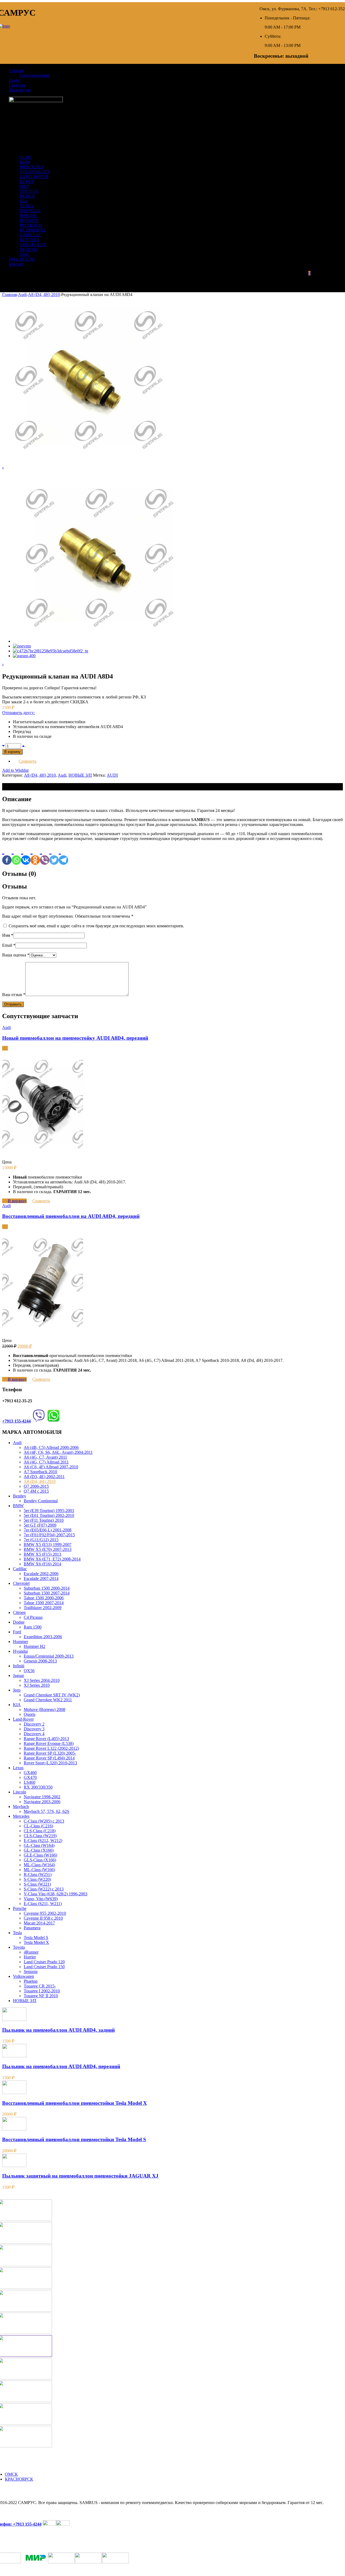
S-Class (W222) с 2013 (44, 1889)
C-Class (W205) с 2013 (44, 1821)
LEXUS (27, 182)
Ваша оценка (16, 955)
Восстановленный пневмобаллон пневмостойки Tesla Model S (74, 2139)
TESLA (27, 206)
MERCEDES (31, 167)
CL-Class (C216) (38, 1826)
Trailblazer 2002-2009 (43, 1608)
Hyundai (20, 1651)
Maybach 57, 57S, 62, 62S (46, 1811)
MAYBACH (31, 225)
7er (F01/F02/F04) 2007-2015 (49, 1535)
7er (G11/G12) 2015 (41, 1540)
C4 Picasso (33, 1617)
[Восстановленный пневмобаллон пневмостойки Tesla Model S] (14, 2129)
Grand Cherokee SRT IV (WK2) (52, 1695)
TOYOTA (29, 191)
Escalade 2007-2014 (41, 1578)
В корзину (12, 752)
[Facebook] (7, 855)
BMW (25, 162)
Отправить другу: (18, 713)
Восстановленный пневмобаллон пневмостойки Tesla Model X (75, 2103)
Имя (8, 935)
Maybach (21, 1807)
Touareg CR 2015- (40, 1986)
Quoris (30, 1714)
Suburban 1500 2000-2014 (47, 1588)
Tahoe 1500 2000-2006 (44, 1598)
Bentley (20, 1496)
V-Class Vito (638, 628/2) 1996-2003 (56, 1894)
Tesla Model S (36, 1938)
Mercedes (21, 1816)
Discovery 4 (34, 1734)
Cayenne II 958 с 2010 (43, 1918)
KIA (24, 201)
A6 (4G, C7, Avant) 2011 (45, 1457)
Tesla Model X (36, 1942)
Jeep (17, 1690)
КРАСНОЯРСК (19, 2479)
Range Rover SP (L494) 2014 (49, 1758)
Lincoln (20, 1792)
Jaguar (18, 1676)
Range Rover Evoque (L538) (49, 1743)
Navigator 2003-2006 (42, 1802)
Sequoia (31, 1971)
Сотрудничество (35, 75)
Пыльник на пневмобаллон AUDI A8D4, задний (58, 2030)
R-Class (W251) (38, 1874)
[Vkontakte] (26, 855)
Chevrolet (21, 1583)
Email (9, 945)
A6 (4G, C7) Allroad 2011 (46, 1462)
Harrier (30, 1957)
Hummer (20, 1642)
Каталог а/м (20, 90)
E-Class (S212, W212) (43, 1840)
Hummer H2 (34, 1646)
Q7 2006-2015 (36, 1486)
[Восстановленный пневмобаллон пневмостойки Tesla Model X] (14, 2093)
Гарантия (17, 85)
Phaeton (31, 1981)
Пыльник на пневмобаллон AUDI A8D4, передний (61, 2066)
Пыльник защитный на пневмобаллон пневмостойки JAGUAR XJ (80, 2176)
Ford (17, 1632)
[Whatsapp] (16, 855)
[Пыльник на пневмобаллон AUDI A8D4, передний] (14, 2056)
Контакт (16, 264)
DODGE (27, 196)
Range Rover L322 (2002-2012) (51, 1748)
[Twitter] (54, 855)
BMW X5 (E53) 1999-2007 (48, 1544)
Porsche (20, 1908)
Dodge (19, 1622)
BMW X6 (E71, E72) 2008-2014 (52, 1559)
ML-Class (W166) (39, 1870)
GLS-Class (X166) (40, 1860)
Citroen (19, 1612)
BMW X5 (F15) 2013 (42, 1554)
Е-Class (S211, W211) (43, 1904)
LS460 (30, 1782)
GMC (25, 254)
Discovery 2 (34, 1724)
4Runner (31, 1952)
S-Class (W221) (37, 1884)
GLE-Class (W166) (40, 1855)
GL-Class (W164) (39, 1845)
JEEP (24, 186)
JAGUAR (28, 249)
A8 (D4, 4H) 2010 (44, 295)
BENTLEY (30, 240)
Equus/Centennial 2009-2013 (49, 1656)
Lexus (18, 1768)
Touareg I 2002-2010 (42, 1991)
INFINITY (29, 220)
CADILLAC (31, 235)
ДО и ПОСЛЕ (22, 259)
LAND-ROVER (34, 177)
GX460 (30, 1773)
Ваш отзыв (14, 995)
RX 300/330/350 (38, 1787)
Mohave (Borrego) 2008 (44, 1709)
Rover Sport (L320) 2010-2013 (50, 1763)
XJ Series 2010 (37, 1685)
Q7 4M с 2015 (36, 1491)
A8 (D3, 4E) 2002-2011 (44, 1477)
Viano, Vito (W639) (41, 1899)
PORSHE (28, 216)
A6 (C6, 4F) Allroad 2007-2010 (51, 1467)
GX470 (30, 1777)
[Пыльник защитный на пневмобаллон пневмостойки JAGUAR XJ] (14, 2166)
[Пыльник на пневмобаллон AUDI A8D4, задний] (14, 2019)
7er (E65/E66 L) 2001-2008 (48, 1530)
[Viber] (45, 855)
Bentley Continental (41, 1501)
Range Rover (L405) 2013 (46, 1739)
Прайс (15, 80)
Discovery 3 (34, 1729)
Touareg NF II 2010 (41, 1996)
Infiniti (19, 1666)
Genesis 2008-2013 (40, 1661)
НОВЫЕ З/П (80, 775)
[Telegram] (63, 855)
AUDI (25, 157)
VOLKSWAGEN (35, 172)
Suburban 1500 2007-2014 (47, 1593)
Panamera (32, 1928)
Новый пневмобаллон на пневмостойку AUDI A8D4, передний (75, 1038)
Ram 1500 (33, 1627)
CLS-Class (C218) (40, 1831)
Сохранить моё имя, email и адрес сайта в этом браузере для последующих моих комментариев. (96, 926)
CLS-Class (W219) (40, 1836)
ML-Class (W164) (39, 1865)
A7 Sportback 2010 (40, 1472)
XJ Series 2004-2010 (42, 1680)
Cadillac (20, 1569)
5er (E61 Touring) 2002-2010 (49, 1515)
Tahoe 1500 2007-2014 (44, 1603)
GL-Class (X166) (39, 1850)
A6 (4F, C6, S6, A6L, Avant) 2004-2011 (58, 1452)
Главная (16, 70)
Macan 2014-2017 (39, 1923)
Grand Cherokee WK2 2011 (48, 1700)
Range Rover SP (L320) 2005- (50, 1753)
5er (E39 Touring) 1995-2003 (49, 1511)
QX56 (29, 1671)
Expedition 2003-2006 (43, 1637)
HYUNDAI (30, 211)
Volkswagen (23, 1976)
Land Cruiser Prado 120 (44, 1962)
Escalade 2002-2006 (41, 1574)
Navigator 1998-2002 (42, 1797)
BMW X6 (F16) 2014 (42, 1564)
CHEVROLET (33, 245)
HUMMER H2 (33, 230)
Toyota (19, 1947)
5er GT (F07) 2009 (40, 1525)
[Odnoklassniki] (35, 855)
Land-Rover (23, 1719)
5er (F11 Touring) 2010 (44, 1520)
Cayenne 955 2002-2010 (45, 1913)
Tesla (17, 1933)
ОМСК (11, 2474)
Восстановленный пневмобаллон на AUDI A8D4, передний (71, 1216)
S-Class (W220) (37, 1879)
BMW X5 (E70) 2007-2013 (48, 1549)
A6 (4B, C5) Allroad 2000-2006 (51, 1447)
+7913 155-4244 (16, 1421)
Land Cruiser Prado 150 (44, 1967)
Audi (22, 295)
